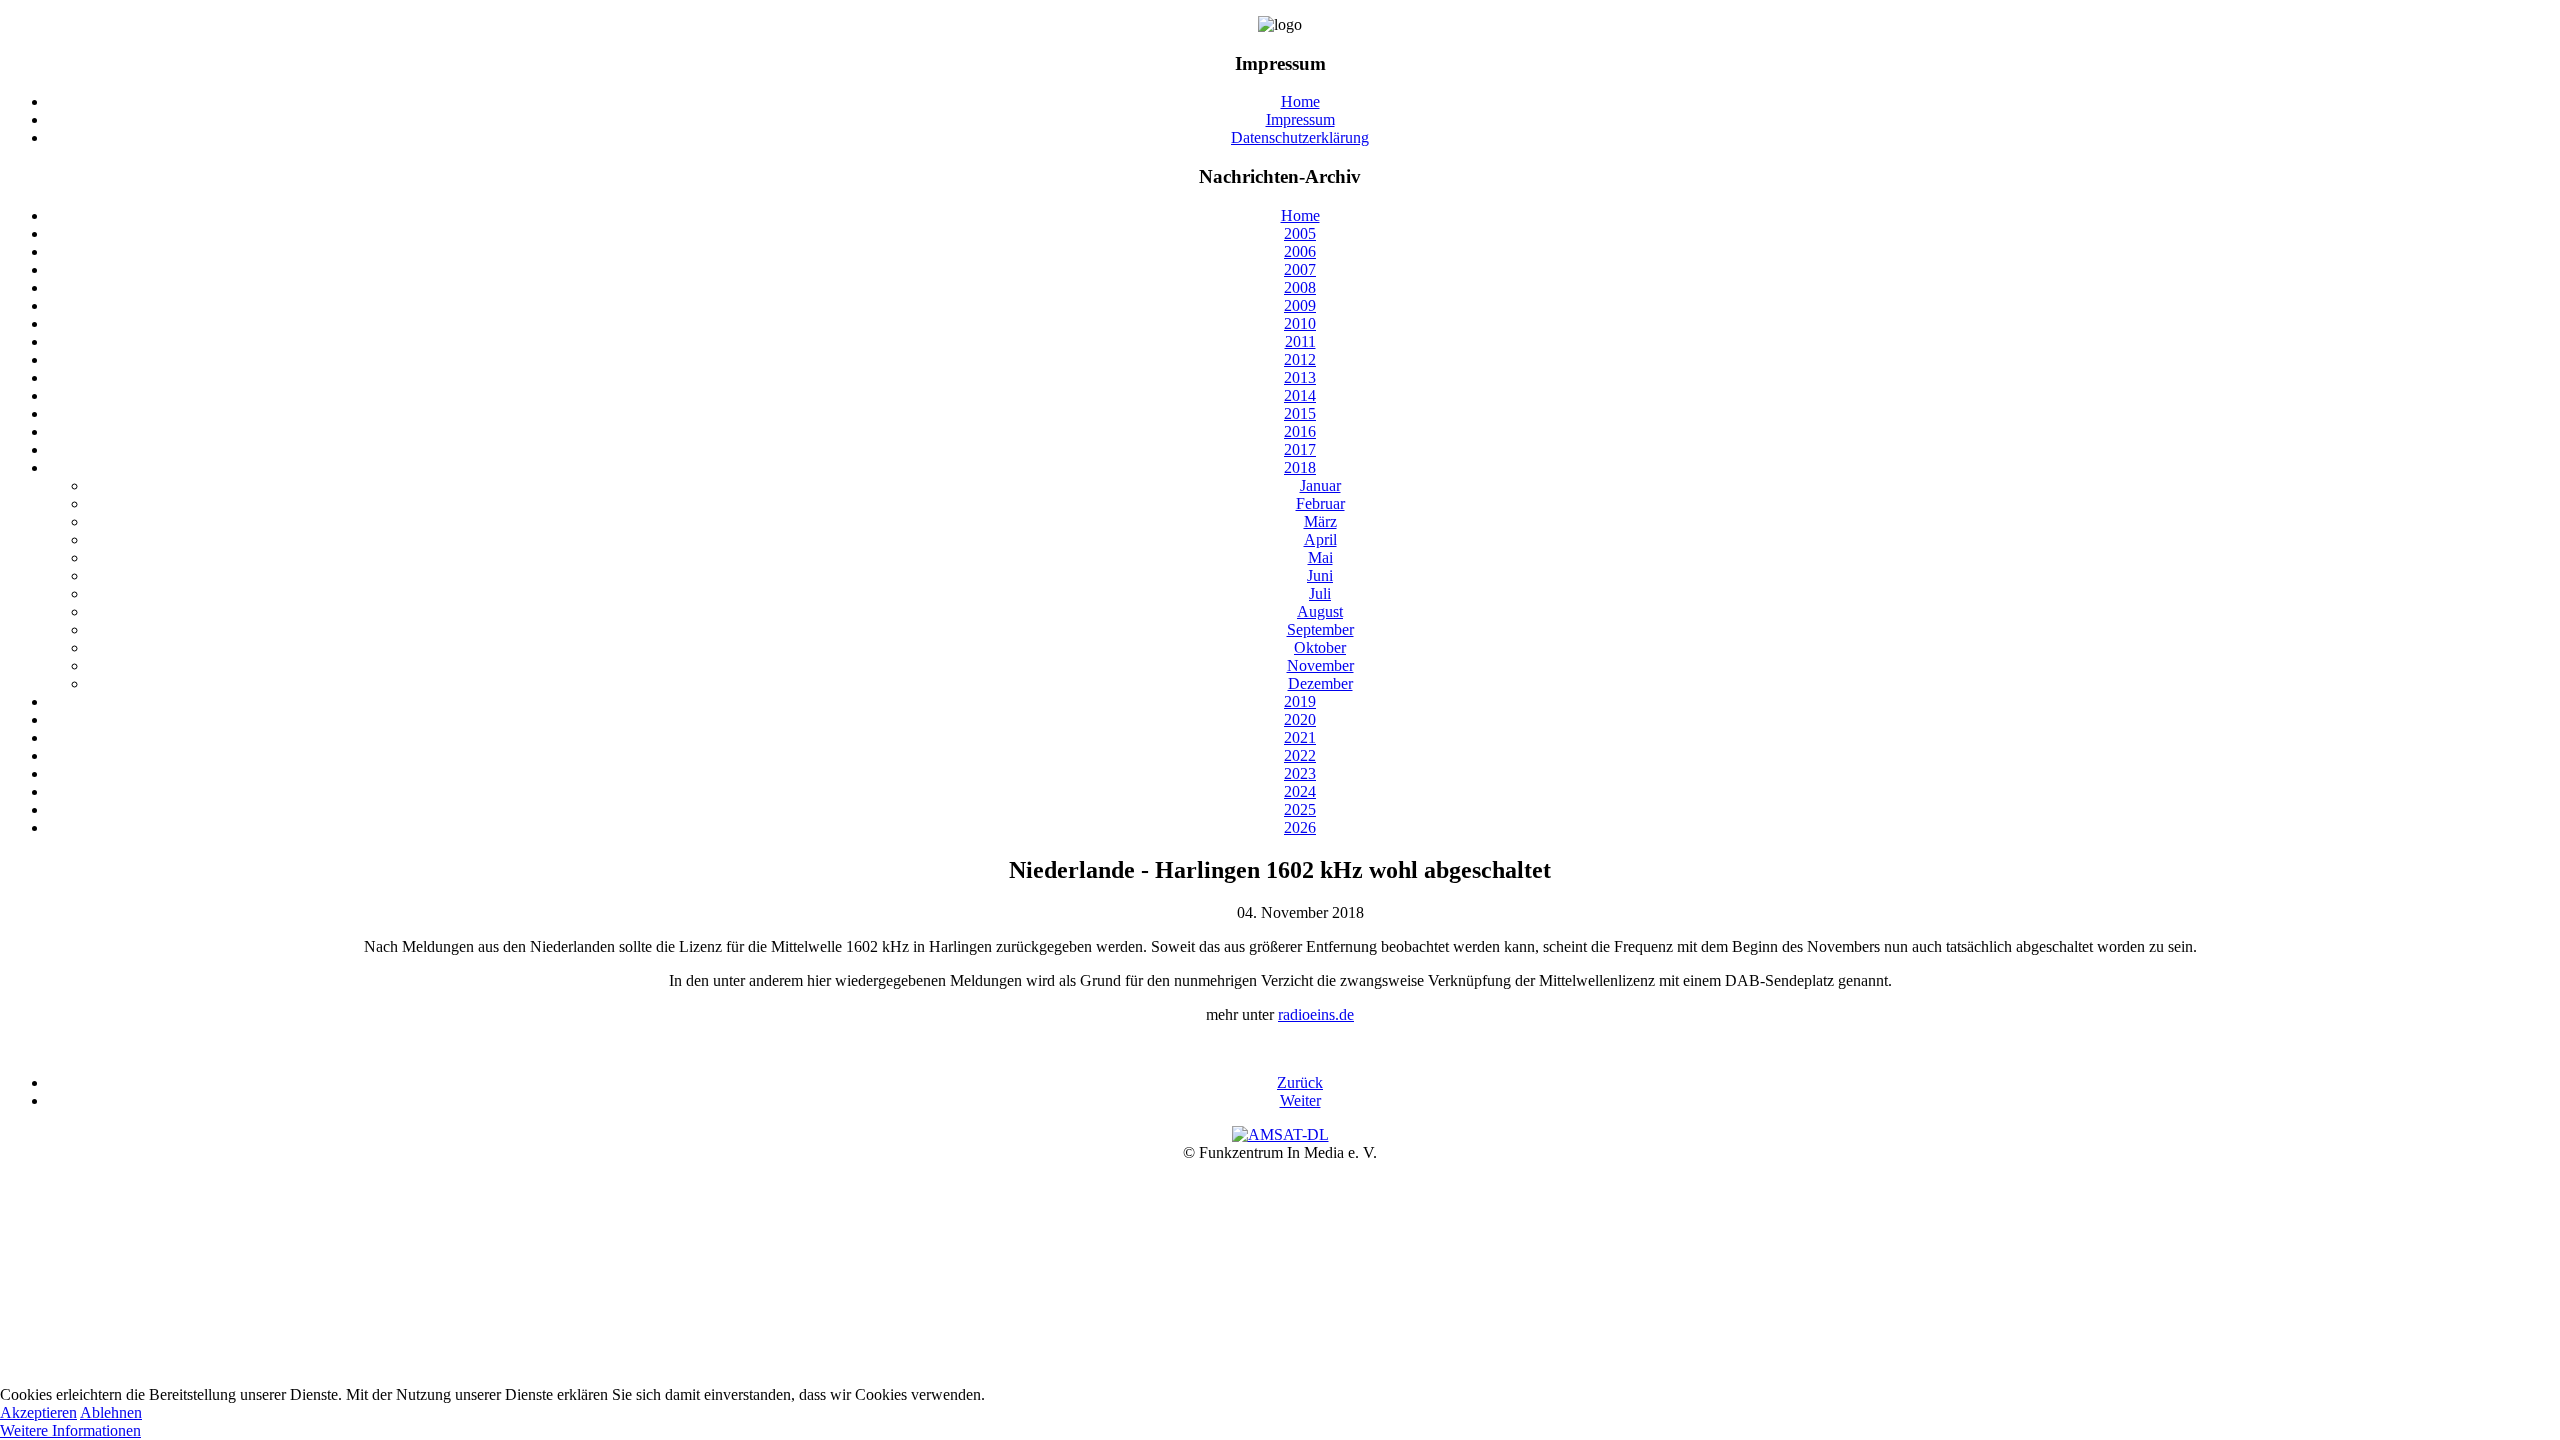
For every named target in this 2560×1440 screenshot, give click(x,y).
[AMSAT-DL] (1280, 1134)
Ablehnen (111, 1412)
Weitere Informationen (70, 1430)
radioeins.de (1316, 1014)
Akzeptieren (38, 1412)
